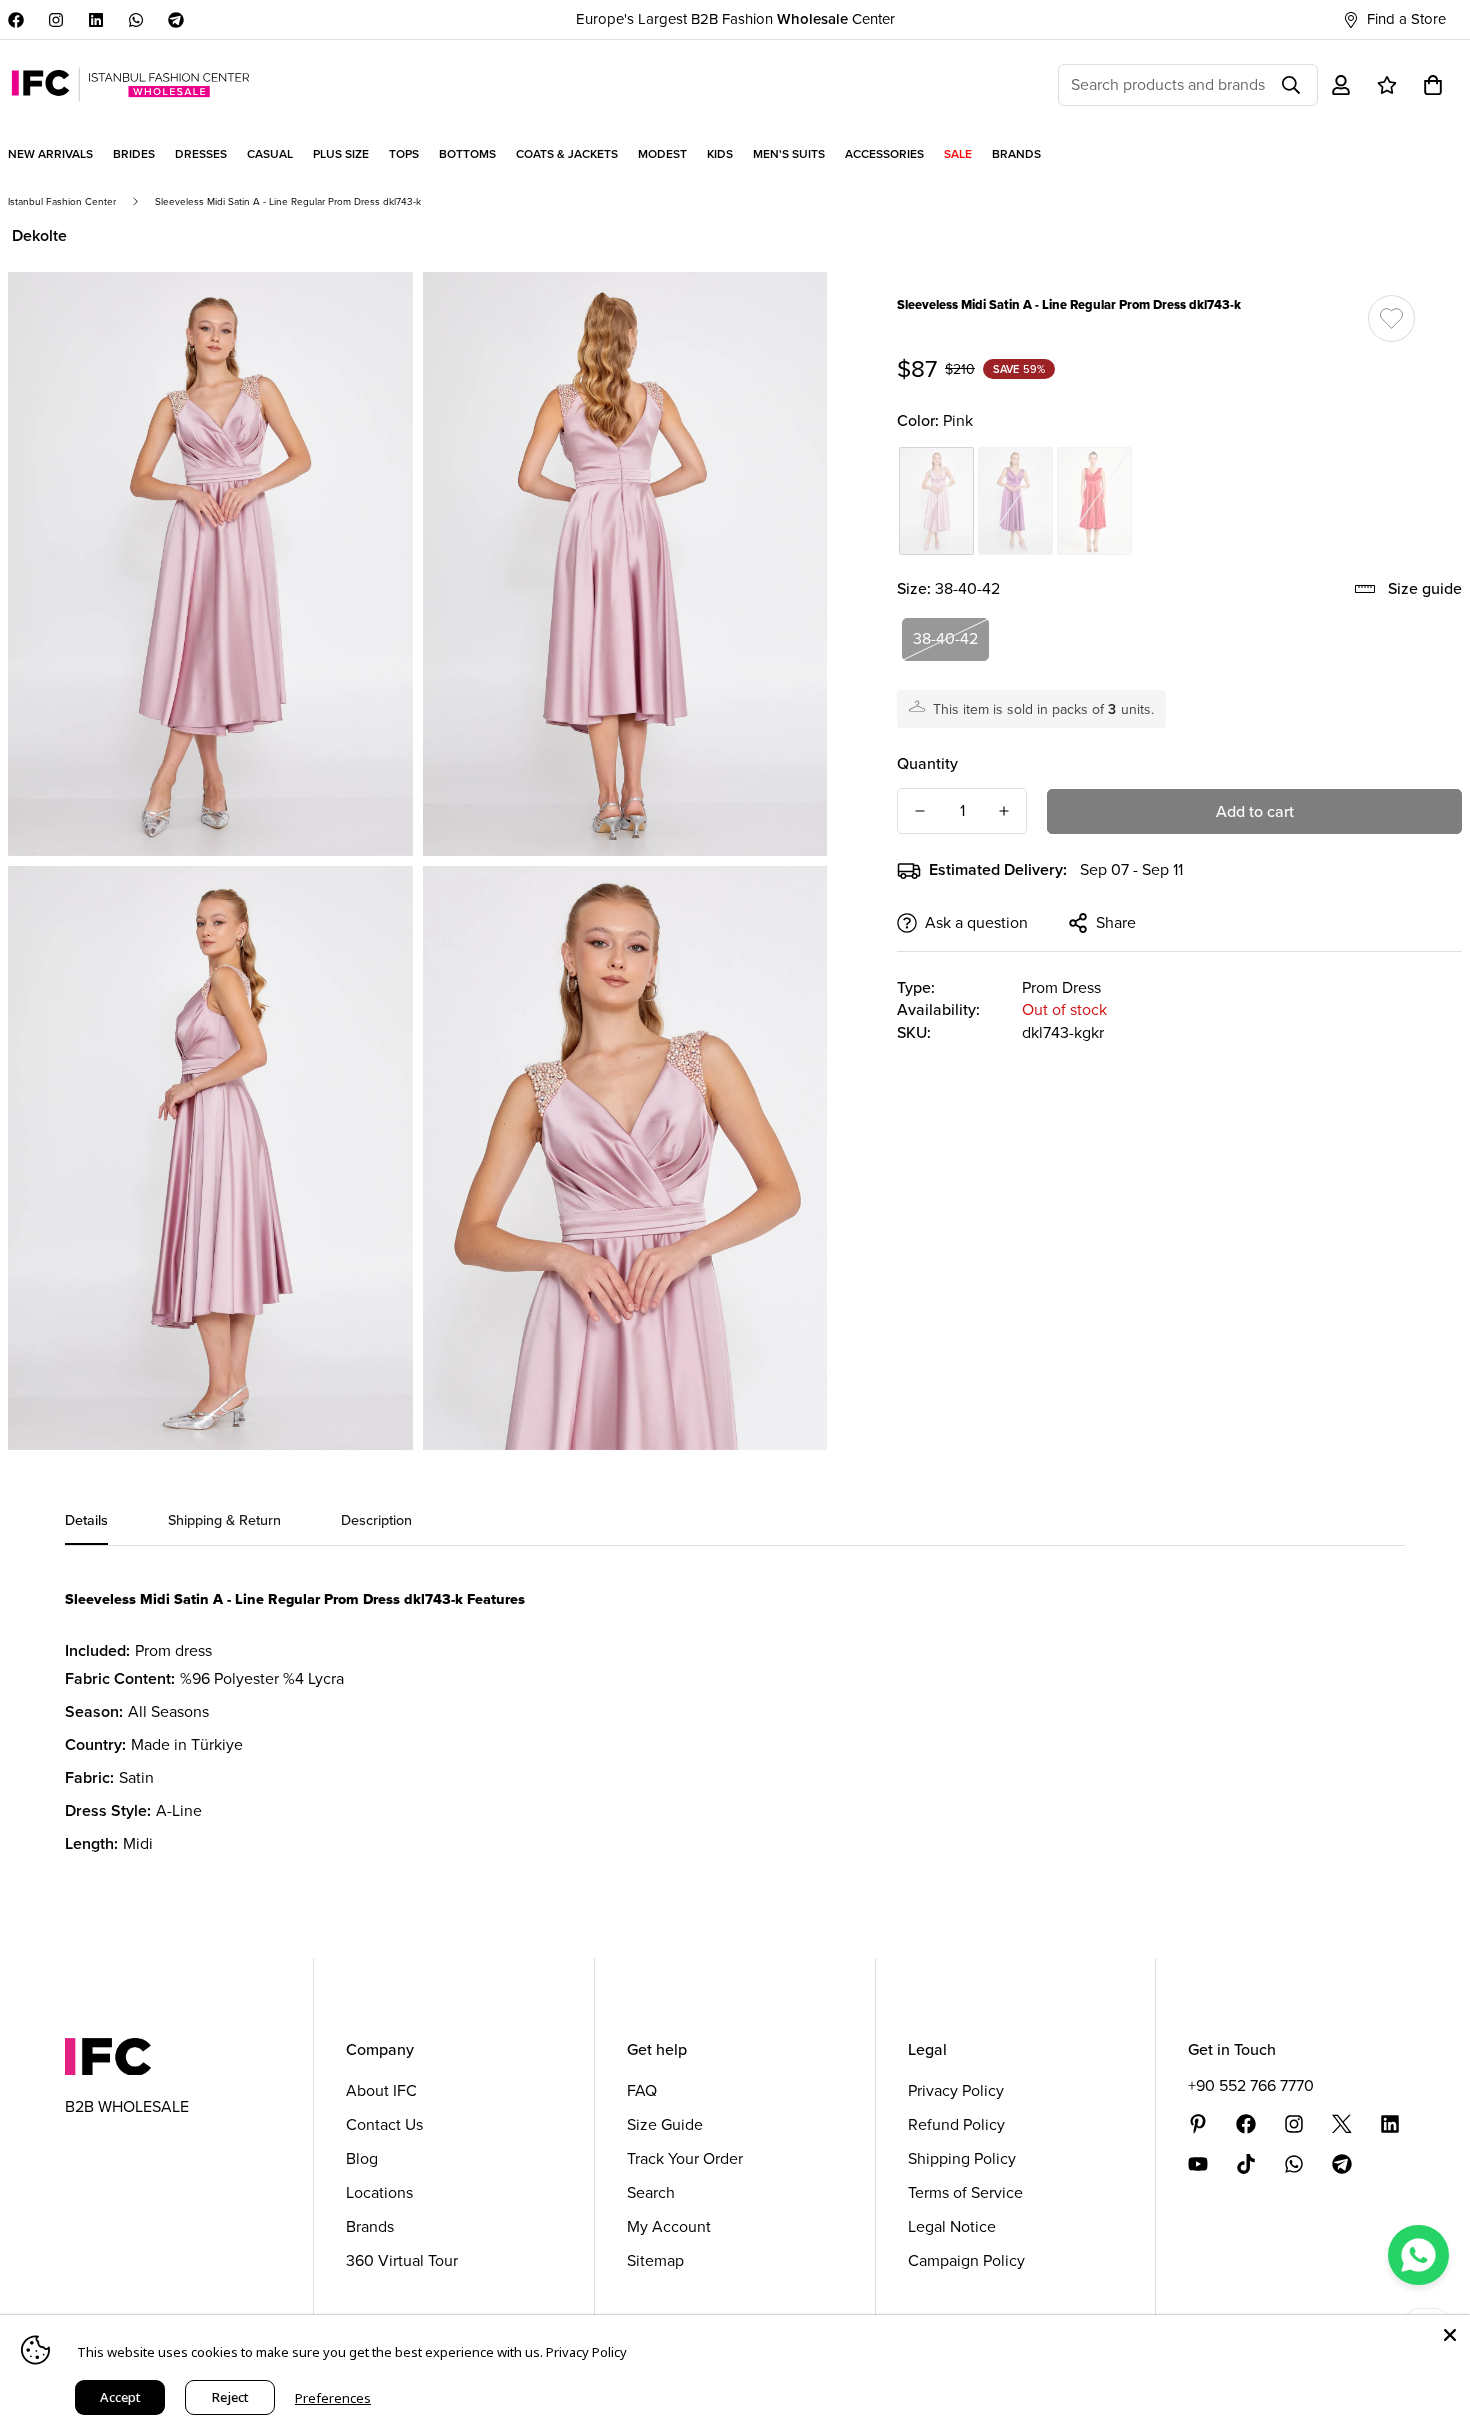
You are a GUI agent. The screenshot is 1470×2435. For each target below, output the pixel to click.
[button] (1433, 85)
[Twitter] (1342, 2124)
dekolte (39, 235)
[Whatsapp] (136, 20)
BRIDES (134, 154)
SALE (958, 154)
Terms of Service (965, 2192)
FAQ (642, 2090)
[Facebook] (16, 20)
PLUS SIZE (341, 154)
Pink (936, 501)
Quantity (927, 763)
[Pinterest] (1198, 2124)
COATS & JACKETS (567, 154)
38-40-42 (945, 638)
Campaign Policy (966, 2260)
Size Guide (665, 2124)
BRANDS (1016, 154)
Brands (370, 2226)
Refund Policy (956, 2124)
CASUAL (270, 154)
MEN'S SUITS (789, 154)
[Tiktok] (1246, 2164)
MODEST (662, 154)
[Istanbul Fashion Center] (130, 84)
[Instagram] (56, 20)
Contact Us (384, 2124)
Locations (379, 2192)
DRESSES (201, 154)
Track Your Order (685, 2158)
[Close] (1450, 2335)
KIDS (720, 154)
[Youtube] (1198, 2164)
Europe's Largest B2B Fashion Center (735, 19)
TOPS (404, 154)
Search (651, 2192)
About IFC (381, 2090)
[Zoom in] (375, 314)
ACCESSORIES (884, 154)
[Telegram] (176, 20)
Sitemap (655, 2260)
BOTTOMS (467, 154)
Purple (1015, 501)
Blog (362, 2158)
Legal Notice (952, 2226)
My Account (669, 2226)
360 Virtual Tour (402, 2260)
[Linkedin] (96, 20)
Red (1094, 501)
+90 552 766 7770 (1251, 2085)
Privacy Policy (956, 2090)
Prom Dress (1061, 987)
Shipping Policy (962, 2158)
